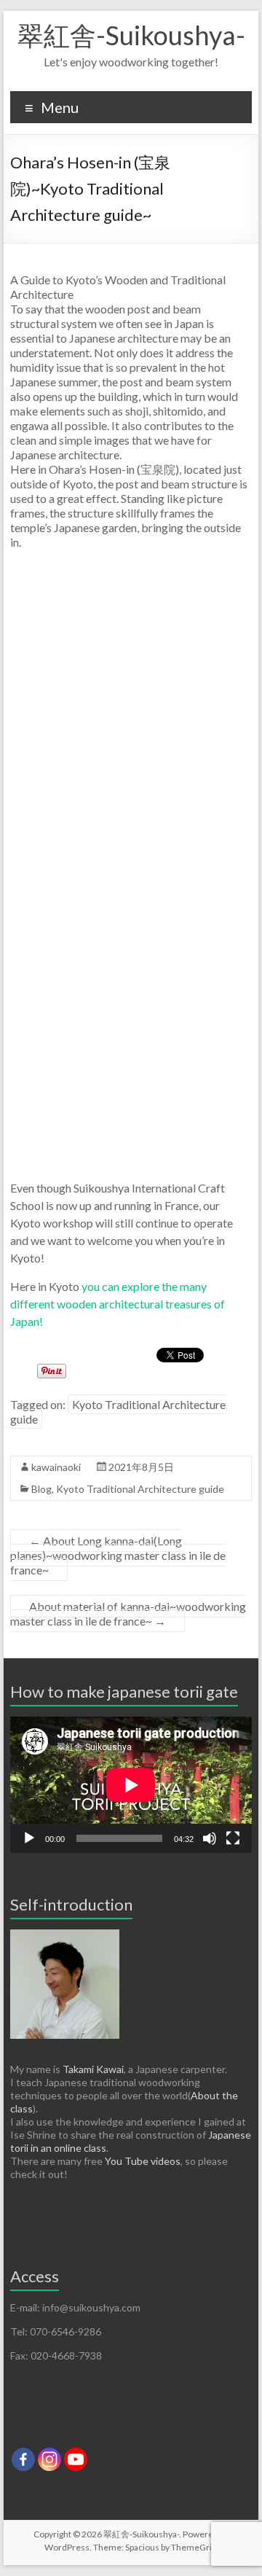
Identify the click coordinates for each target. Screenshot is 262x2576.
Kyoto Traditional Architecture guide (118, 1412)
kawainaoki (56, 1467)
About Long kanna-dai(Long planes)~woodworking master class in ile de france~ (118, 1555)
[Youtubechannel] (76, 2459)
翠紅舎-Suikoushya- (131, 35)
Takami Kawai (93, 2069)
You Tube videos (143, 2161)
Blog (41, 1489)
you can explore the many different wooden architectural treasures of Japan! (118, 1304)
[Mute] (210, 1838)
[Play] (29, 1838)
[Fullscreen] (233, 1838)
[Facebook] (23, 2459)
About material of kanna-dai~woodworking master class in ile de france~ (128, 1613)
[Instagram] (49, 2459)
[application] (131, 1785)
